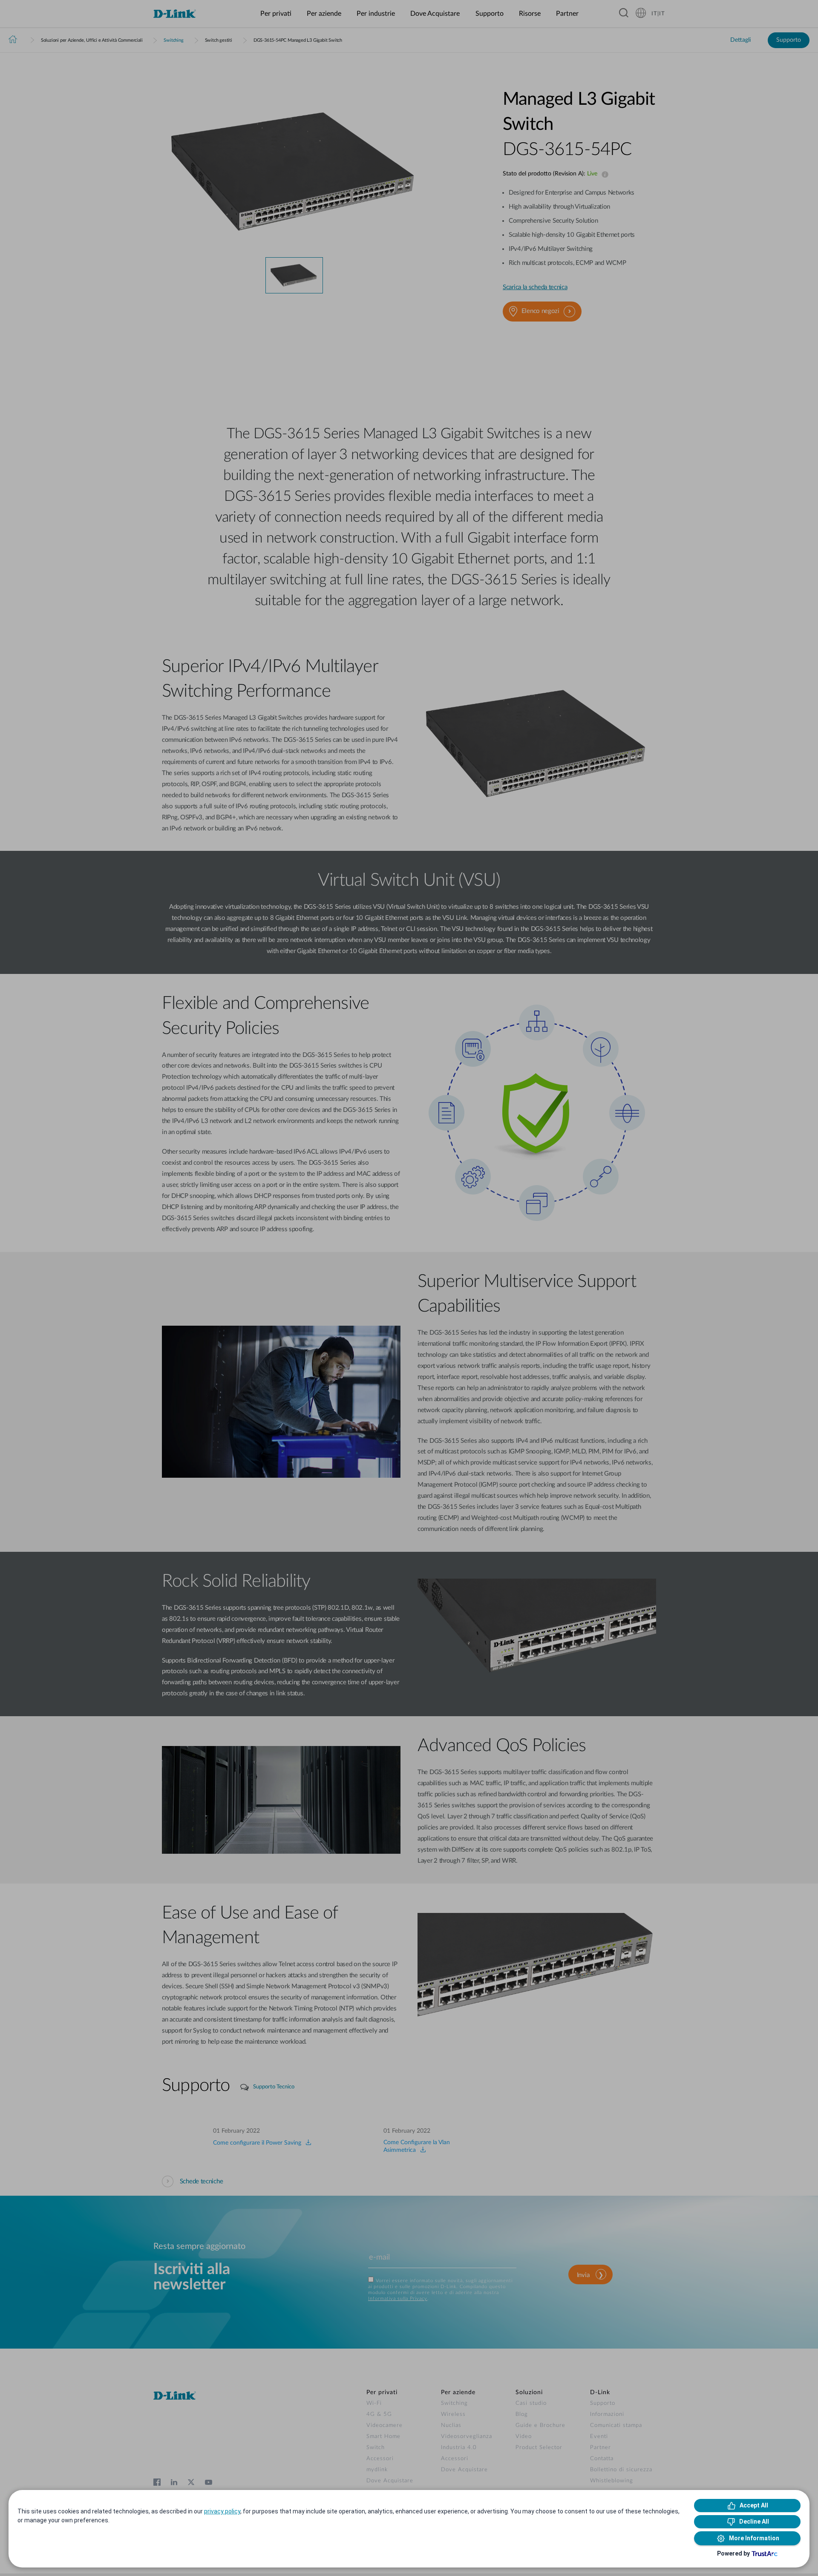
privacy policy (222, 2511)
